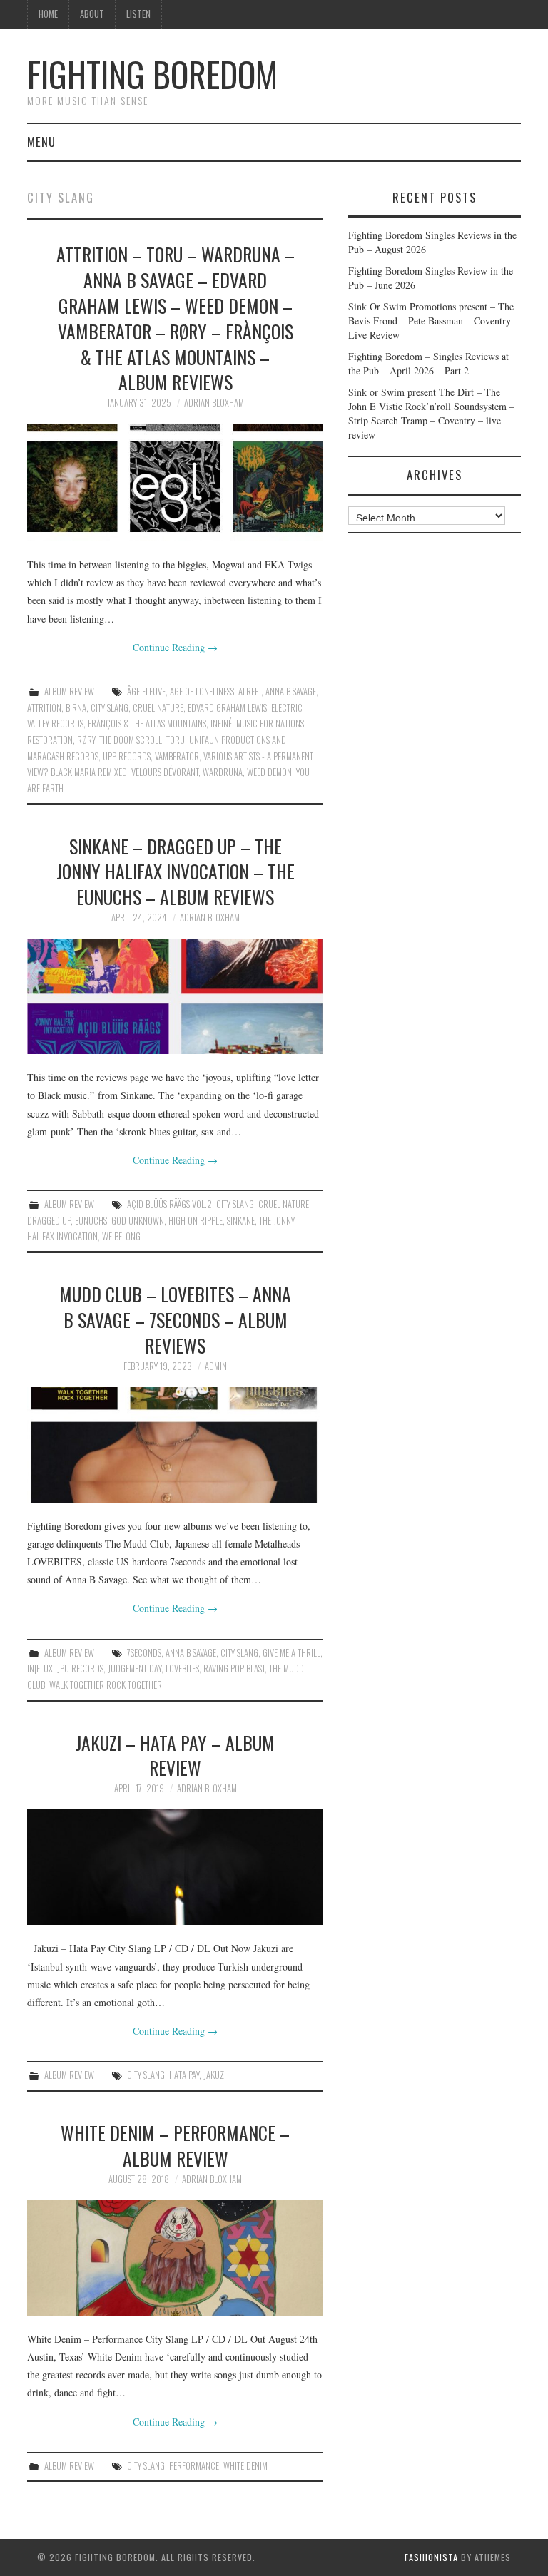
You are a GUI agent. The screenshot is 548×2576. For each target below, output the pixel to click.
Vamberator (177, 756)
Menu (41, 142)
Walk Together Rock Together (106, 1685)
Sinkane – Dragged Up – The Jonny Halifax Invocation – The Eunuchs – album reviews (176, 872)
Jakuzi (215, 2075)
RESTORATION (50, 740)
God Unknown (138, 1221)
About (92, 14)
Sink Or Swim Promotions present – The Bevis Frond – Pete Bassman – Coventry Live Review (431, 321)
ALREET (250, 691)
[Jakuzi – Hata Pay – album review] (175, 1867)
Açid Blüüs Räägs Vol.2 (169, 1204)
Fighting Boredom (152, 74)
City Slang (110, 708)
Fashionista (431, 2557)
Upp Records (127, 756)
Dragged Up (49, 1221)
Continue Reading (175, 647)
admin (216, 1366)
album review (69, 691)
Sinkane (241, 1221)
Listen (138, 14)
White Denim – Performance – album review (175, 2145)
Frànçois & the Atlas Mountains (147, 724)
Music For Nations (270, 724)
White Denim (245, 2466)
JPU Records (80, 1668)
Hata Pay (184, 2075)
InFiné (221, 724)
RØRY (86, 740)
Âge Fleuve (146, 691)
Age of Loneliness (202, 691)
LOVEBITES (182, 1668)
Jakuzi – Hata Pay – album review (175, 1755)
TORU (176, 740)
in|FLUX (40, 1668)
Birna (76, 708)
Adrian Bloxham (214, 403)
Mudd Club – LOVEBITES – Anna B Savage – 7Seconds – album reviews (175, 1319)
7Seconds (144, 1653)
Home (48, 14)
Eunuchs (91, 1221)
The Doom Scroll (131, 740)
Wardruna (223, 772)
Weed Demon (269, 772)
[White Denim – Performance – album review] (175, 2258)
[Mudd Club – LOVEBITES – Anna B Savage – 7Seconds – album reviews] (175, 1445)
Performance (194, 2466)
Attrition (44, 708)
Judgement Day (135, 1668)
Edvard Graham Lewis (227, 708)
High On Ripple (196, 1221)
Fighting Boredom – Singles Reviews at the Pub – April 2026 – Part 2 (428, 363)
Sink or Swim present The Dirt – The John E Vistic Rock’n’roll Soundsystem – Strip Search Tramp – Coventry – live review (431, 413)
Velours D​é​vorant (165, 772)
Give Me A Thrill (291, 1653)
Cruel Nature (158, 708)
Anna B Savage (291, 691)
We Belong (121, 1236)
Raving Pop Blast (234, 1668)
